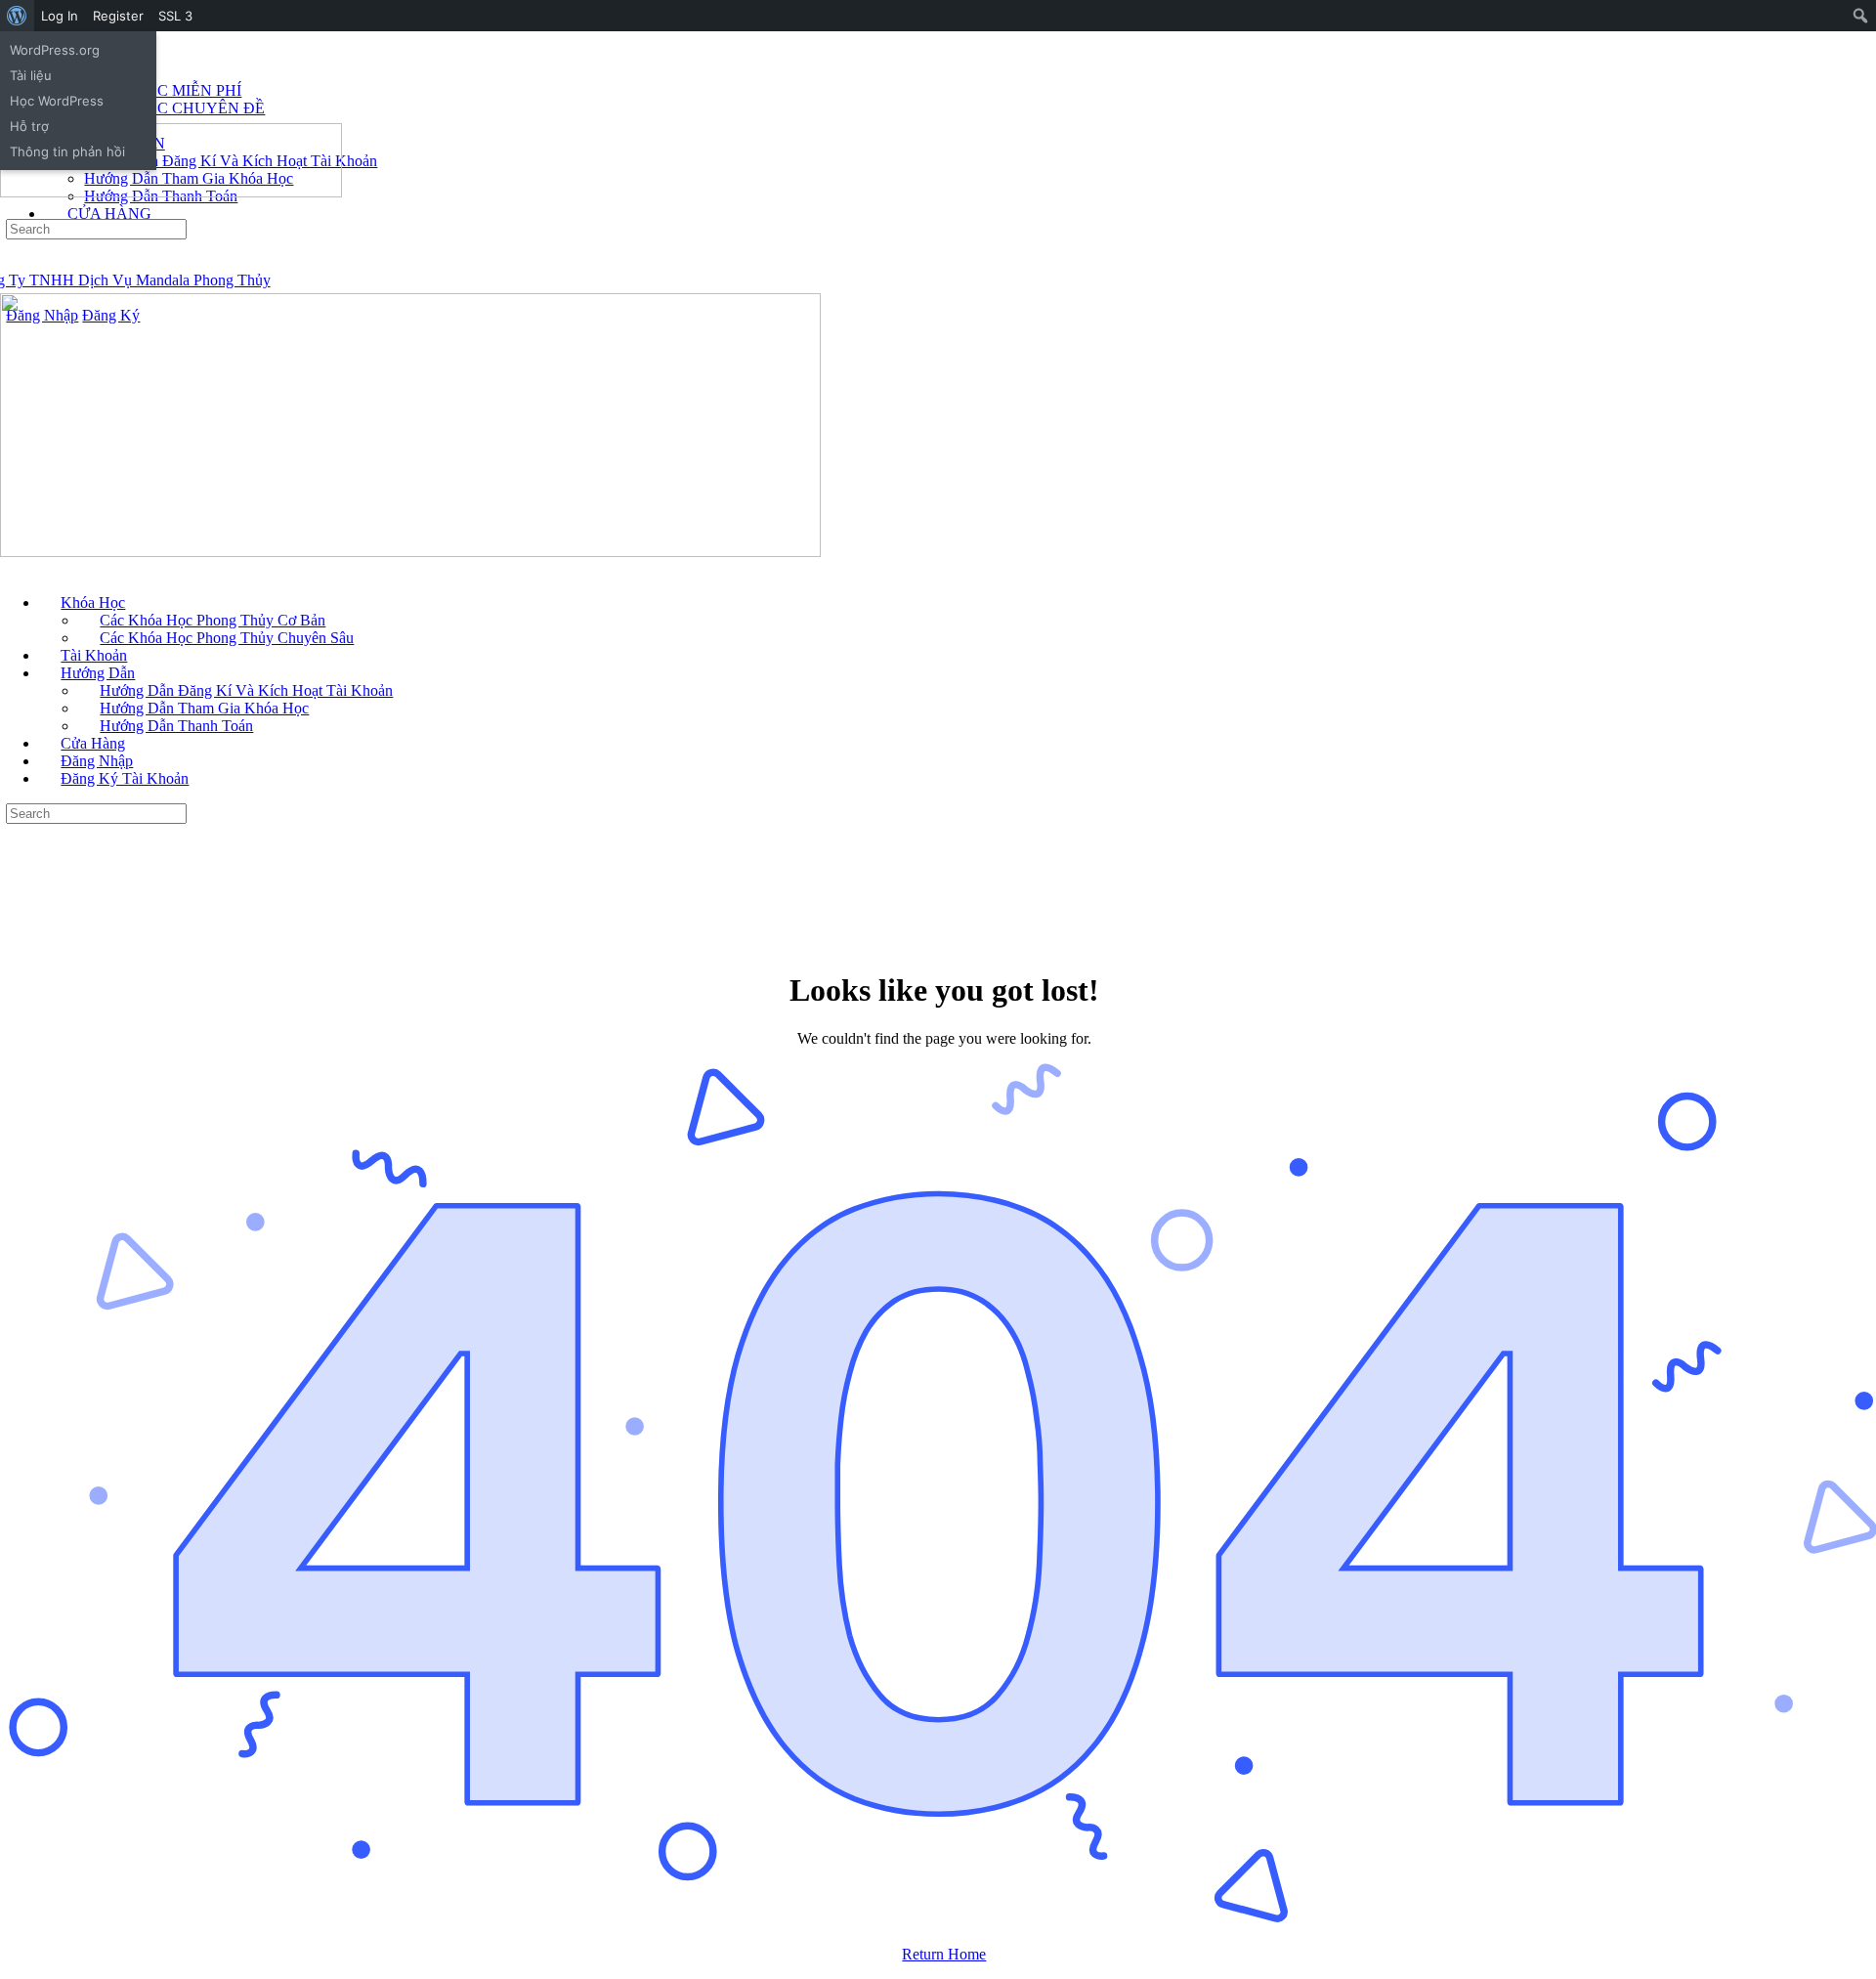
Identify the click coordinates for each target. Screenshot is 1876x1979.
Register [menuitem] (118, 16)
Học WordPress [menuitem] (57, 101)
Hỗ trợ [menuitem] (29, 126)
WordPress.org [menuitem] (55, 50)
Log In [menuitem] (60, 16)
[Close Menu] (11, 569)
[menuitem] (17, 16)
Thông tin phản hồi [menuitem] (67, 151)
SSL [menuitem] (175, 16)
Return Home (944, 1954)
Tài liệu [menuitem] (31, 75)
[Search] (11, 210)
